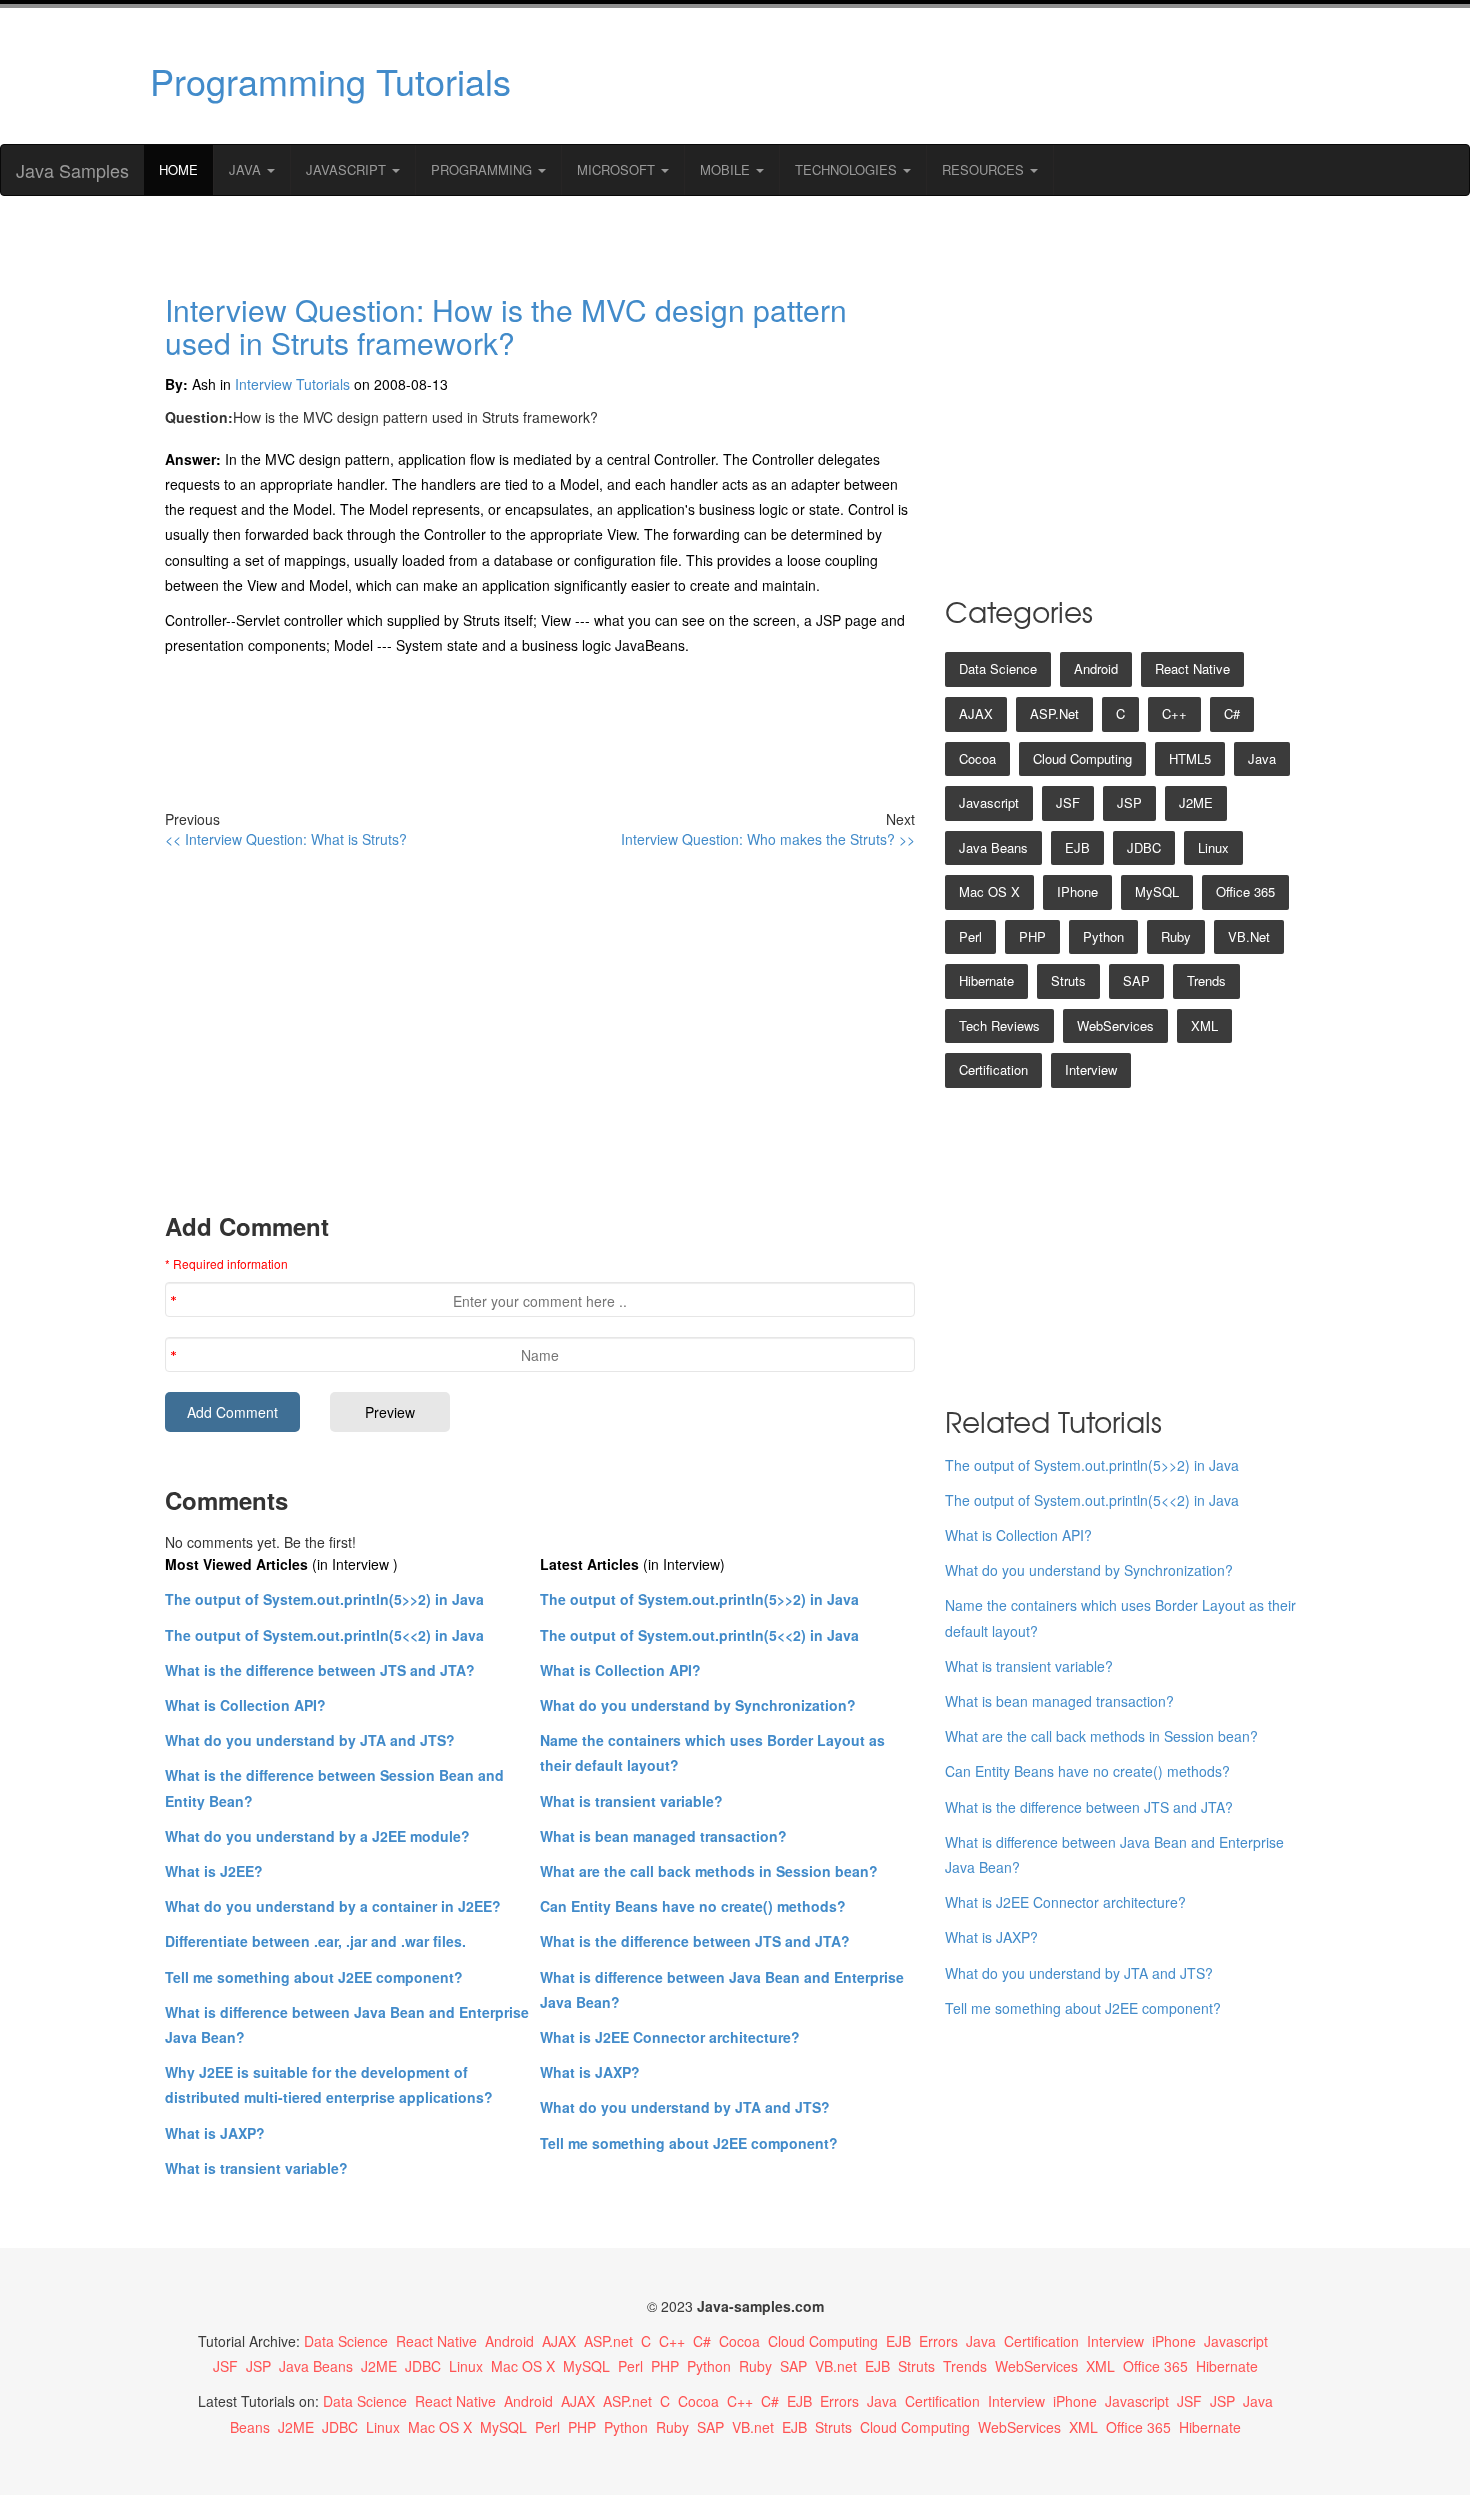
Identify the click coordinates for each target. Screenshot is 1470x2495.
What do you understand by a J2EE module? (317, 1836)
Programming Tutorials (330, 80)
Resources (985, 169)
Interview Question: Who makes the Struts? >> (768, 839)
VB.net (1249, 936)
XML (1204, 1025)
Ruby (1176, 936)
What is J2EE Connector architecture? (670, 2037)
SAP (1136, 980)
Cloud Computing (1082, 758)
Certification (993, 1069)
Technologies (848, 169)
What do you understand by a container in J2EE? (333, 1906)
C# (1232, 713)
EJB (1077, 847)
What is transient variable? (256, 2168)
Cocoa (977, 758)
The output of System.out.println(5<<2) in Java (324, 1635)
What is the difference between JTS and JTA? (320, 1670)
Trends (1206, 980)
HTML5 (1190, 758)
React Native (1192, 668)
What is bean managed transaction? (663, 1836)
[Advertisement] (928, 76)
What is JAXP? (215, 2133)
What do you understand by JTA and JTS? (310, 1740)
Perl (970, 936)
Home (178, 169)
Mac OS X (989, 891)
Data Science (998, 668)
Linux (1213, 847)
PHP (1032, 936)
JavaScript (348, 169)
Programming (483, 169)
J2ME (1196, 802)
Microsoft (618, 169)
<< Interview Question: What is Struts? (286, 839)
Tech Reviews (999, 1025)
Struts (1068, 980)
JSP (1129, 802)
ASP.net (1054, 713)
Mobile (727, 169)
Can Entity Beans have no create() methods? (693, 1906)
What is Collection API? (245, 1705)
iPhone (1077, 891)
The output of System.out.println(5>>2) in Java (324, 1599)
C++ (1174, 713)
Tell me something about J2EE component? (314, 1977)
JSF (1068, 802)
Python (1103, 936)
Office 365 (1245, 891)
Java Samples (72, 170)
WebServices (1115, 1025)
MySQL (1157, 891)
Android (1096, 668)
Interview (1091, 1069)
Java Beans (993, 847)
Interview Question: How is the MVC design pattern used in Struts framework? (506, 326)
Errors (938, 2341)
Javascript (989, 802)
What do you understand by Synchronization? (698, 1705)
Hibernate (986, 980)
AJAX (976, 713)
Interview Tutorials (292, 384)
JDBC (1144, 847)
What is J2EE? (214, 1871)
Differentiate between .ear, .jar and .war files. (315, 1941)
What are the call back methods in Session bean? (709, 1871)
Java (247, 169)
